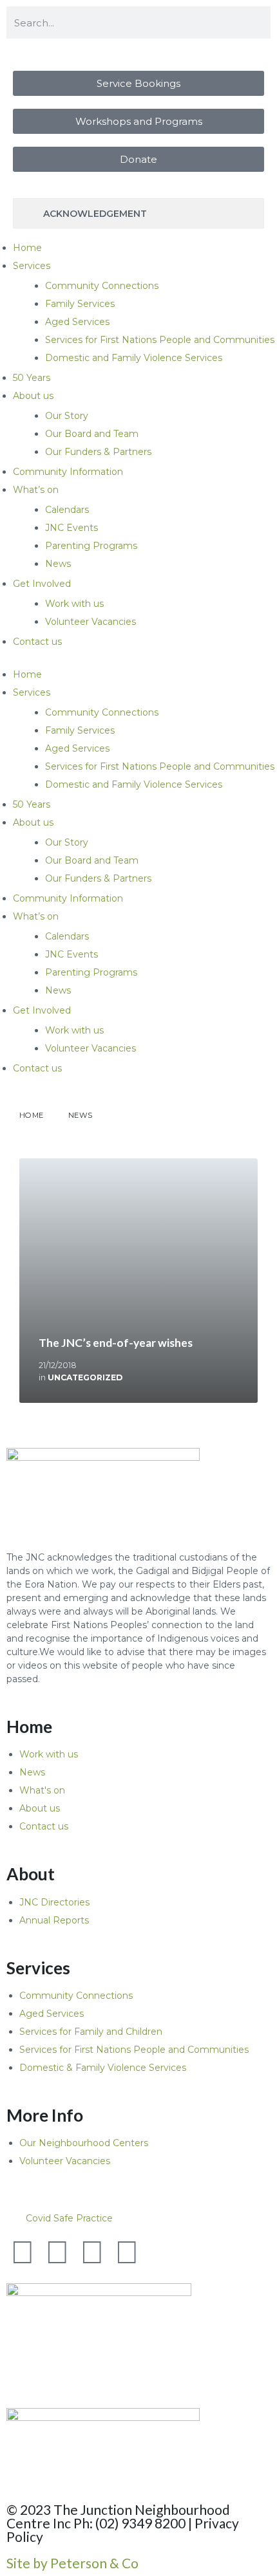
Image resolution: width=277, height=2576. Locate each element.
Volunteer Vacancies (91, 622)
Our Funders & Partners (98, 452)
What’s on (36, 490)
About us (33, 396)
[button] (138, 2218)
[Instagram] (127, 2252)
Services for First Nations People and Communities (160, 340)
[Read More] (138, 1281)
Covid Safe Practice (69, 2218)
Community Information (68, 472)
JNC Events (72, 528)
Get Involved (42, 584)
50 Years (32, 378)
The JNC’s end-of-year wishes (116, 1343)
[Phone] (162, 2252)
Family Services (80, 304)
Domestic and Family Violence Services (134, 358)
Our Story (67, 416)
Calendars (67, 510)
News (58, 564)
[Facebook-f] (57, 2252)
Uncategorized (85, 1377)
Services (32, 266)
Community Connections (102, 286)
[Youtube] (92, 2252)
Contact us (37, 642)
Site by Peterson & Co (72, 2563)
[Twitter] (23, 2252)
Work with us (74, 604)
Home (27, 248)
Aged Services (77, 322)
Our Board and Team (92, 434)
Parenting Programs (91, 546)
